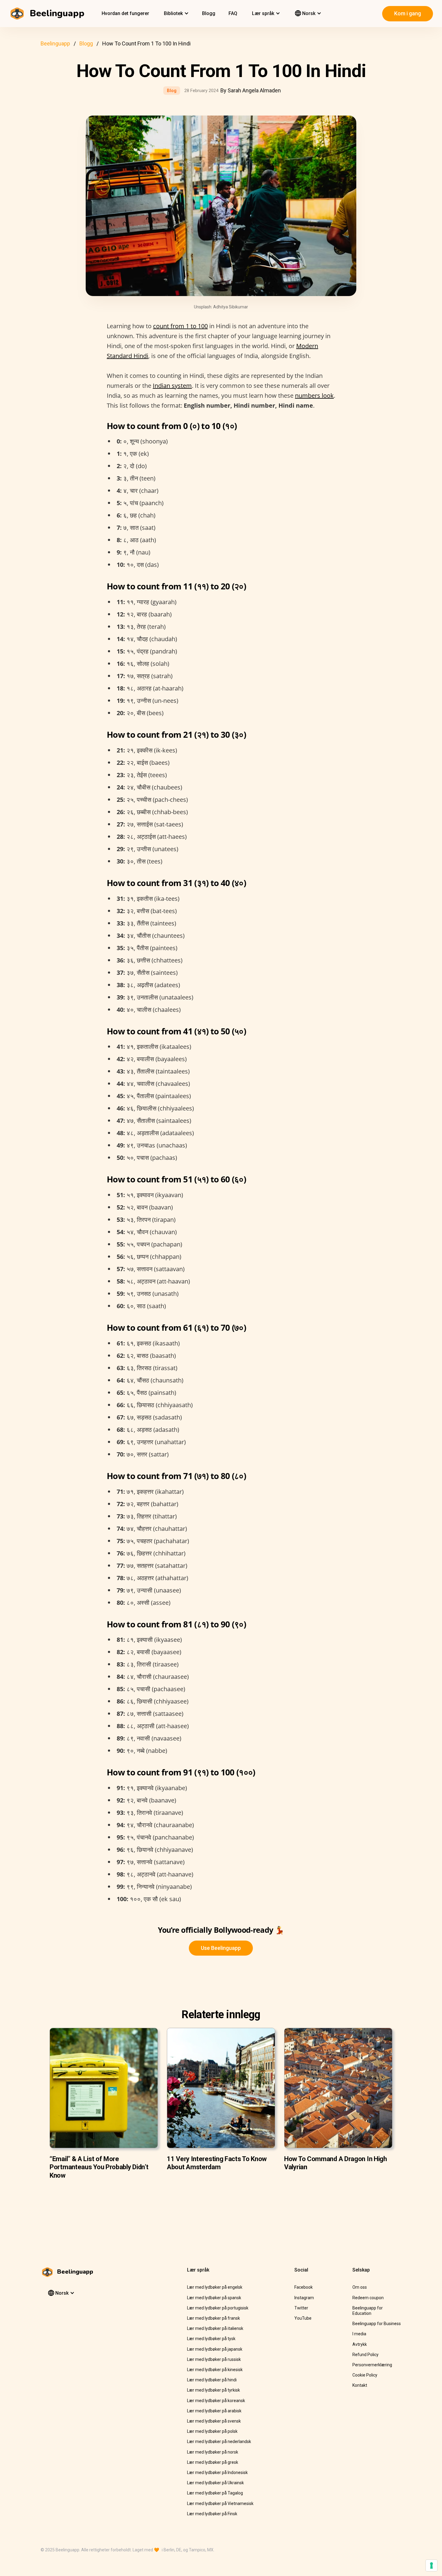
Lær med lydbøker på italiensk (215, 2328)
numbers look (314, 395)
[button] (176, 14)
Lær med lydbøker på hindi (212, 2380)
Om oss (360, 2287)
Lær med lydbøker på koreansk (216, 2401)
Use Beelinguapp (221, 1948)
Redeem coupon (368, 2298)
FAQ (233, 13)
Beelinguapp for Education (368, 2311)
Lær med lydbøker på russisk (214, 2359)
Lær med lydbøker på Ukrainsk (215, 2483)
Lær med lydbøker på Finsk (212, 2514)
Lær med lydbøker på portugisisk (218, 2308)
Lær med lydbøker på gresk (213, 2462)
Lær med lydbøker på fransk (213, 2318)
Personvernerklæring (372, 2365)
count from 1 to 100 (180, 326)
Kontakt (360, 2385)
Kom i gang (408, 13)
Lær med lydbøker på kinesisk (215, 2370)
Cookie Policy (365, 2375)
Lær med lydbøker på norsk (213, 2452)
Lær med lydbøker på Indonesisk (217, 2473)
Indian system (172, 386)
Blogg (209, 13)
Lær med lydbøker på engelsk (215, 2287)
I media (359, 2334)
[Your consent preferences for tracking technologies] (431, 2565)
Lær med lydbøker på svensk (214, 2421)
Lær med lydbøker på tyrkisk (213, 2390)
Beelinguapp (55, 43)
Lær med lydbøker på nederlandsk (219, 2442)
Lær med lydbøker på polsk (212, 2431)
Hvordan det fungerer (125, 13)
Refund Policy (365, 2355)
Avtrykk (360, 2344)
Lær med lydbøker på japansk (215, 2349)
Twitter (301, 2308)
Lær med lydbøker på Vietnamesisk (220, 2503)
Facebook (304, 2287)
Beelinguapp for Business (377, 2324)
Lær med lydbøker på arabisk (214, 2411)
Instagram (304, 2298)
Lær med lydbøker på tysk (211, 2339)
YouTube (303, 2318)
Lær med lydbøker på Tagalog (215, 2493)
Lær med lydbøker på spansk (214, 2298)
